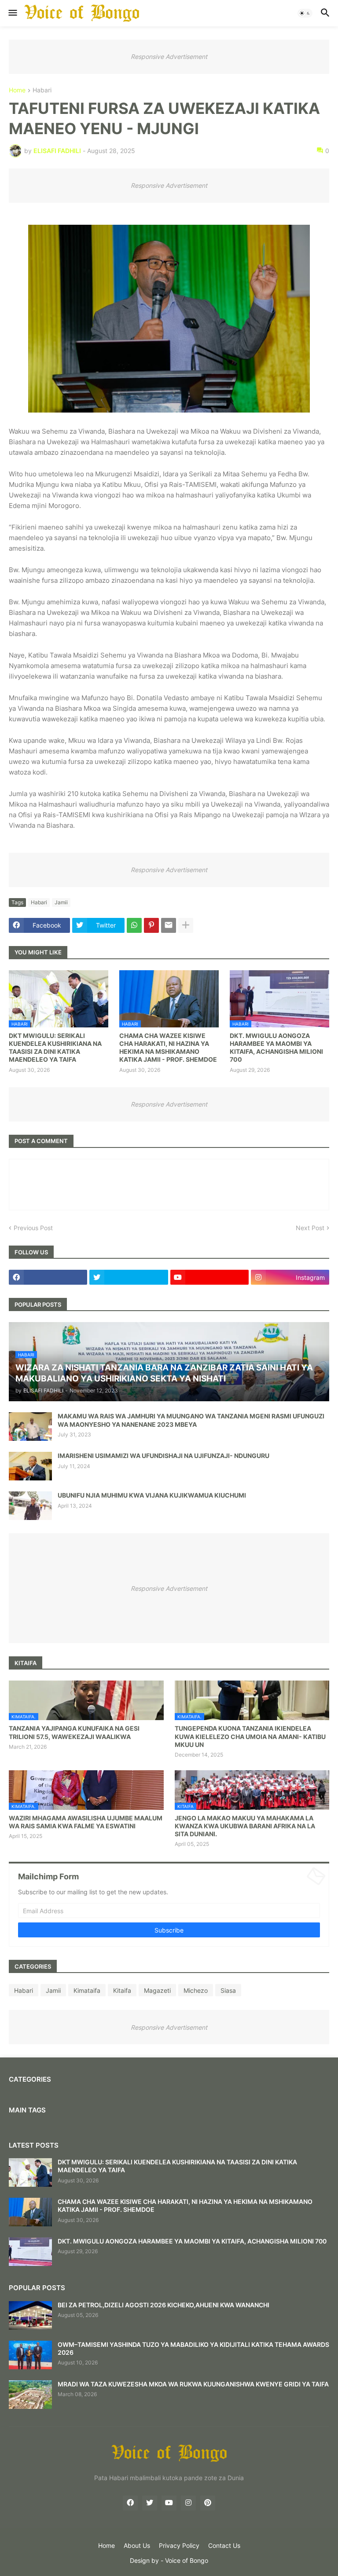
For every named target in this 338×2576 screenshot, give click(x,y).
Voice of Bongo (187, 2560)
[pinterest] (208, 2503)
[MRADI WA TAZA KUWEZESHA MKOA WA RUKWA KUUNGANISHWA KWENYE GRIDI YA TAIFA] (30, 2395)
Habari (42, 90)
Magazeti (157, 1990)
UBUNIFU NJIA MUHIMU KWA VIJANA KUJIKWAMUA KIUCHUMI (152, 1495)
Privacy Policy (179, 2545)
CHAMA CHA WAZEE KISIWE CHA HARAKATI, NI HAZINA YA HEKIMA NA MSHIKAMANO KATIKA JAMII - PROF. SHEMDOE (168, 1048)
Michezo (196, 1990)
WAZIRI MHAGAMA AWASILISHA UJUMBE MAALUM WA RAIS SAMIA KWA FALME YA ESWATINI (86, 1822)
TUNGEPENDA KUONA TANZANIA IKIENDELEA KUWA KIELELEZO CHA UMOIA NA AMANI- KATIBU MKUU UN (250, 1736)
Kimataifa (87, 1990)
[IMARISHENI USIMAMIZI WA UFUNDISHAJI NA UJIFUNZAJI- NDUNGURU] (30, 1466)
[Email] (169, 925)
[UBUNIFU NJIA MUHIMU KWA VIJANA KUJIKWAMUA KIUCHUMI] (30, 1506)
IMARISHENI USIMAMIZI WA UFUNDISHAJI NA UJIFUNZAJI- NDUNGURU (163, 1456)
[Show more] (186, 925)
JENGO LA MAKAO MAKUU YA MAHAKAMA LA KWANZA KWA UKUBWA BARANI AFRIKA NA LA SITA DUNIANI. (245, 1826)
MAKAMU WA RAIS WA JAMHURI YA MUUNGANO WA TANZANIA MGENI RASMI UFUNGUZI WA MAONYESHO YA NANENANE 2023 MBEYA (191, 1420)
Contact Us (224, 2545)
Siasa (228, 1990)
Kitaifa (122, 1990)
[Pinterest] (151, 925)
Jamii (61, 902)
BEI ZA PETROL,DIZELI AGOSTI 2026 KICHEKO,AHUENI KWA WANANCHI (163, 2305)
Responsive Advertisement (169, 57)
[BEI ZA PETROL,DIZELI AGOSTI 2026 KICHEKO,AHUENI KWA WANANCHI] (30, 2315)
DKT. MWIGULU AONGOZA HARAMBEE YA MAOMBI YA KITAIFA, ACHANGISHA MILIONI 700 (276, 1048)
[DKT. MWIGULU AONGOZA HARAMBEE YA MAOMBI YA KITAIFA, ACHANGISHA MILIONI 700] (30, 2252)
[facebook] (48, 1277)
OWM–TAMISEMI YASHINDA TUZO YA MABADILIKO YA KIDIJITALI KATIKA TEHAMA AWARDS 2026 (193, 2348)
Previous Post (33, 1228)
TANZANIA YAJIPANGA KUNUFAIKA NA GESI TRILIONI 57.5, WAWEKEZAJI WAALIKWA (74, 1732)
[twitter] (129, 1277)
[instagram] (188, 2503)
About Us (137, 2545)
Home (17, 90)
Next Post (310, 1228)
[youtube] (209, 1277)
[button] (12, 13)
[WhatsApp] (134, 925)
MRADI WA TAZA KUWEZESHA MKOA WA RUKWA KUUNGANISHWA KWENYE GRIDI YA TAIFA (193, 2384)
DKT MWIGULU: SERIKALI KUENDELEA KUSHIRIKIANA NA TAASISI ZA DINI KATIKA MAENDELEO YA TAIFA (55, 1048)
